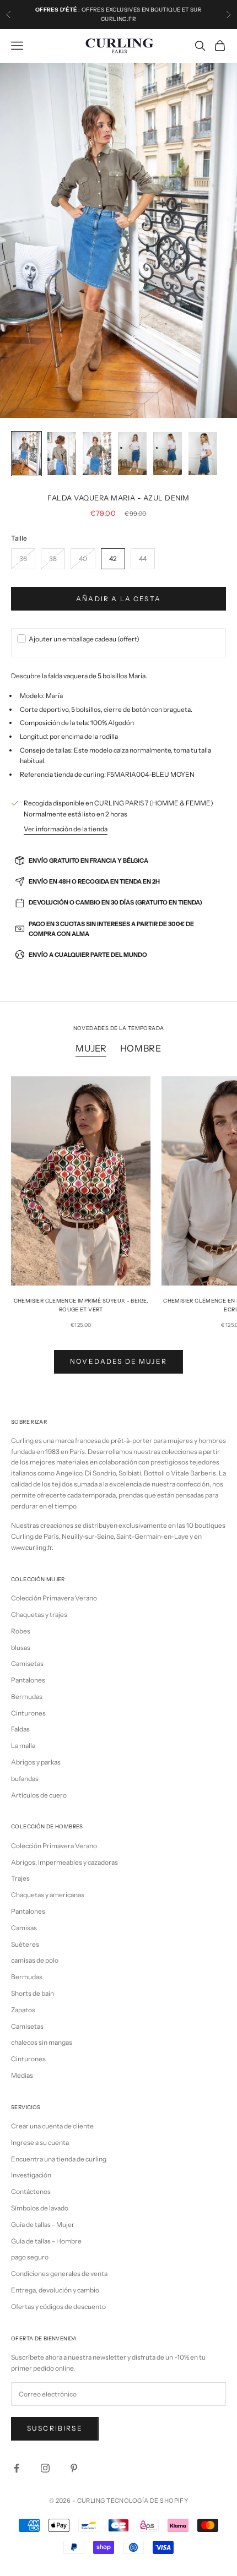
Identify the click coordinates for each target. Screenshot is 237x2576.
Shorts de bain (33, 1993)
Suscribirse (55, 2428)
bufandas (25, 1779)
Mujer (91, 1048)
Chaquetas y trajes (39, 1614)
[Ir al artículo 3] (97, 454)
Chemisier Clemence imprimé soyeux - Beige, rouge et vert (81, 1305)
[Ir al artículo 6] (203, 454)
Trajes (20, 1878)
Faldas (20, 1729)
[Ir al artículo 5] (168, 454)
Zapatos (23, 2010)
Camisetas (27, 1663)
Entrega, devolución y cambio (55, 2290)
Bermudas (27, 1697)
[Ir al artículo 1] (26, 454)
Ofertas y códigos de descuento (58, 2307)
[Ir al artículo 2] (62, 454)
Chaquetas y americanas (48, 1895)
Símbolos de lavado (40, 2208)
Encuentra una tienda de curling (59, 2159)
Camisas (24, 1928)
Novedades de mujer (118, 1361)
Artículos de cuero (39, 1795)
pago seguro (30, 2257)
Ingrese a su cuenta (40, 2142)
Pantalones (28, 1680)
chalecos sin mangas (42, 2042)
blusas (21, 1648)
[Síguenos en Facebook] (17, 2468)
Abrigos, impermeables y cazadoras (64, 1862)
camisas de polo (35, 1960)
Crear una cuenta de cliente (52, 2126)
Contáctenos (31, 2191)
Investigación (31, 2175)
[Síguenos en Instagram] (45, 2468)
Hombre (141, 1048)
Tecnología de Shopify (147, 2501)
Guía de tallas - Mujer (43, 2224)
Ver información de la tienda (66, 829)
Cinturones (28, 1713)
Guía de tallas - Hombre (46, 2241)
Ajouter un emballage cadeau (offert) (84, 639)
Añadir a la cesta (118, 599)
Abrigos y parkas (36, 1762)
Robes (21, 1631)
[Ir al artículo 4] (132, 454)
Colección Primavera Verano (54, 1598)
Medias (22, 2075)
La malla (23, 1746)
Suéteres (25, 1944)
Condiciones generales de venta (59, 2273)
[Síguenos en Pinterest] (74, 2468)
